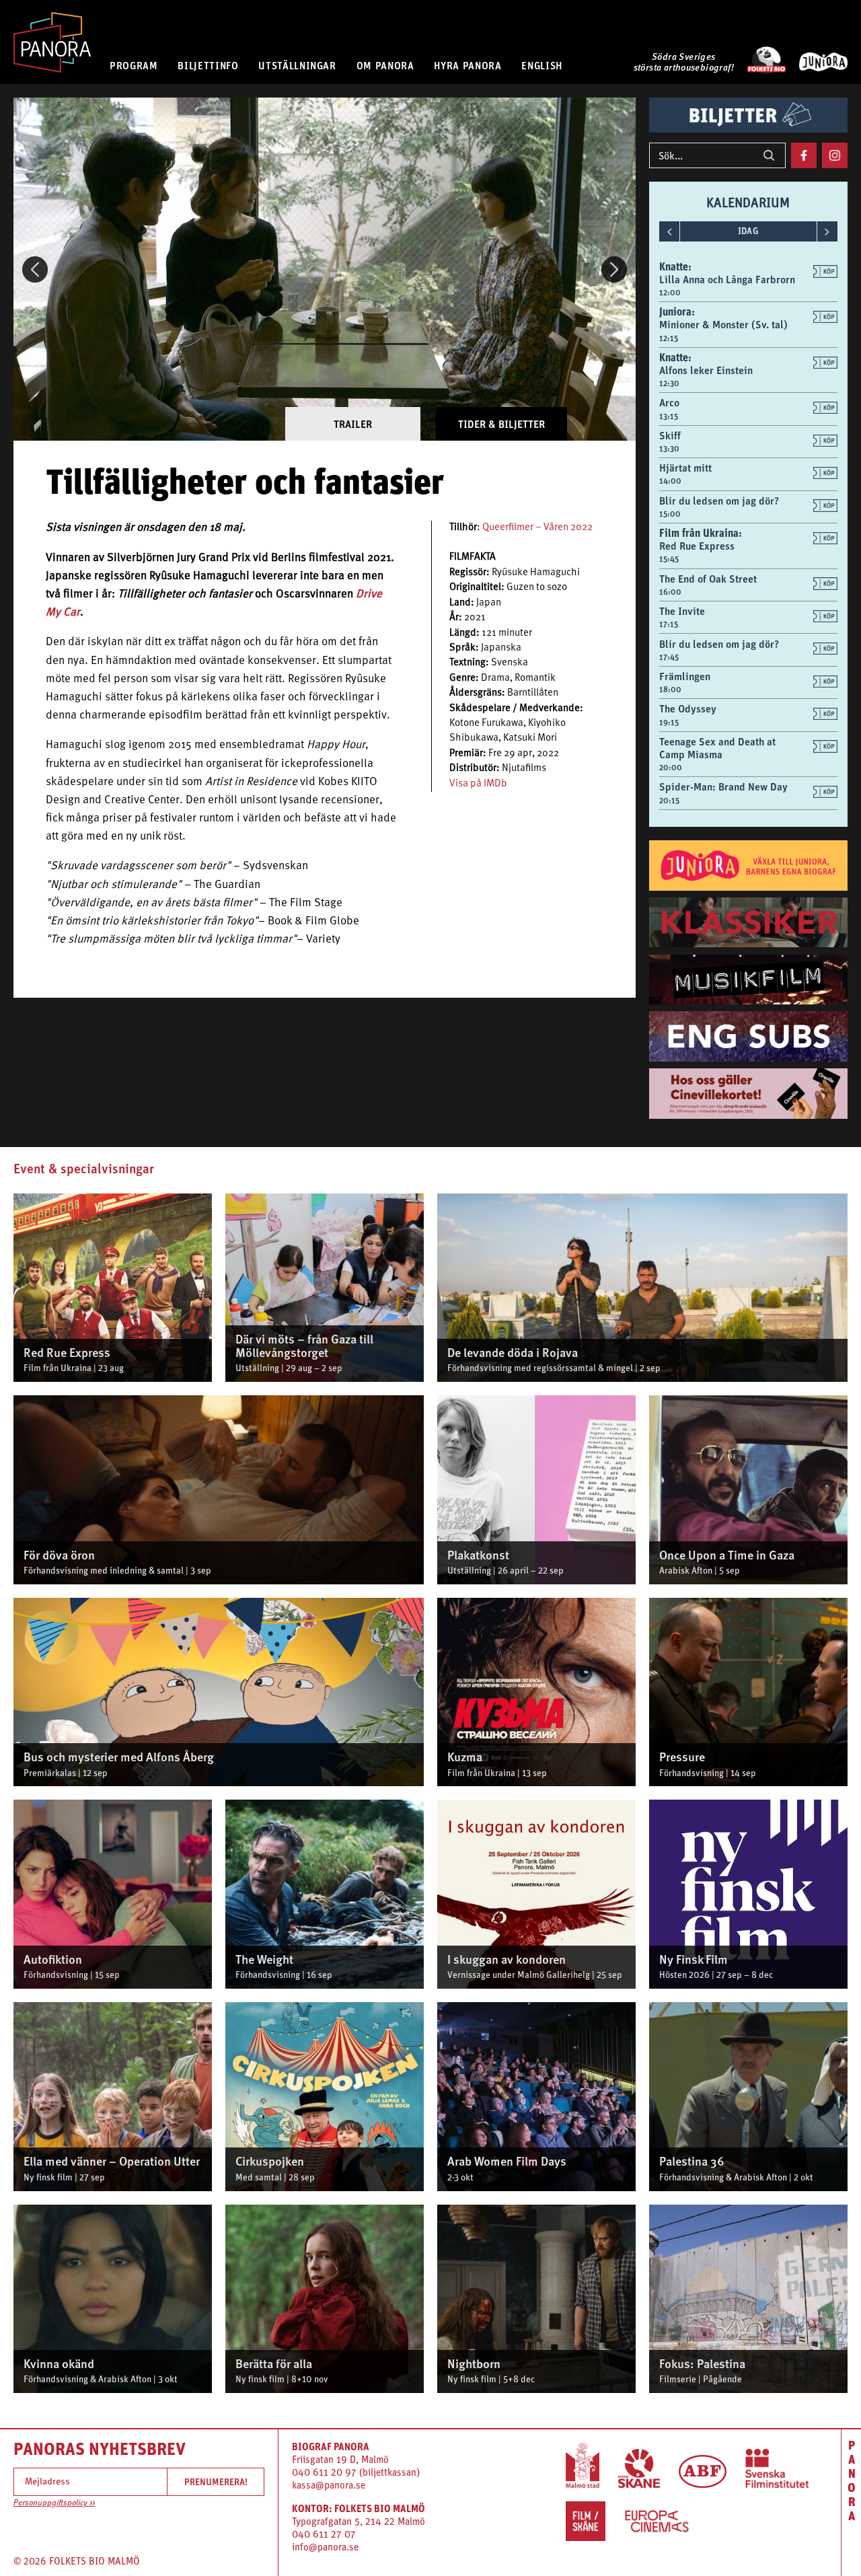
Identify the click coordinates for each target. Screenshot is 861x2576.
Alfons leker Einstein (706, 370)
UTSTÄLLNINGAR (297, 65)
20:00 (671, 768)
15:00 (670, 514)
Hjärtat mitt (685, 468)
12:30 (669, 383)
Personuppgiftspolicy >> (54, 2503)
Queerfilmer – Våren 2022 (537, 528)
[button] (35, 269)
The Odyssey (688, 708)
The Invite (682, 611)
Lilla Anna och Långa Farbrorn (727, 279)
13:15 (669, 416)
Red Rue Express (697, 546)
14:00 (670, 481)
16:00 (670, 592)
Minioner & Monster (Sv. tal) (723, 324)
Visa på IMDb (478, 784)
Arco (669, 402)
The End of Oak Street (708, 579)
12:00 (670, 293)
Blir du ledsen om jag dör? (719, 501)
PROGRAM (134, 65)
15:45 (669, 559)
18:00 (670, 690)
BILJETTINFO (208, 65)
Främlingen (685, 676)
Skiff (670, 435)
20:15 (669, 801)
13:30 (669, 449)
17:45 (669, 657)
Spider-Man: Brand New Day (723, 786)
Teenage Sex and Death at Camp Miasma (717, 748)
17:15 (669, 624)
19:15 (669, 723)
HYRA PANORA (467, 65)
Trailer (353, 424)
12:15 (669, 338)
